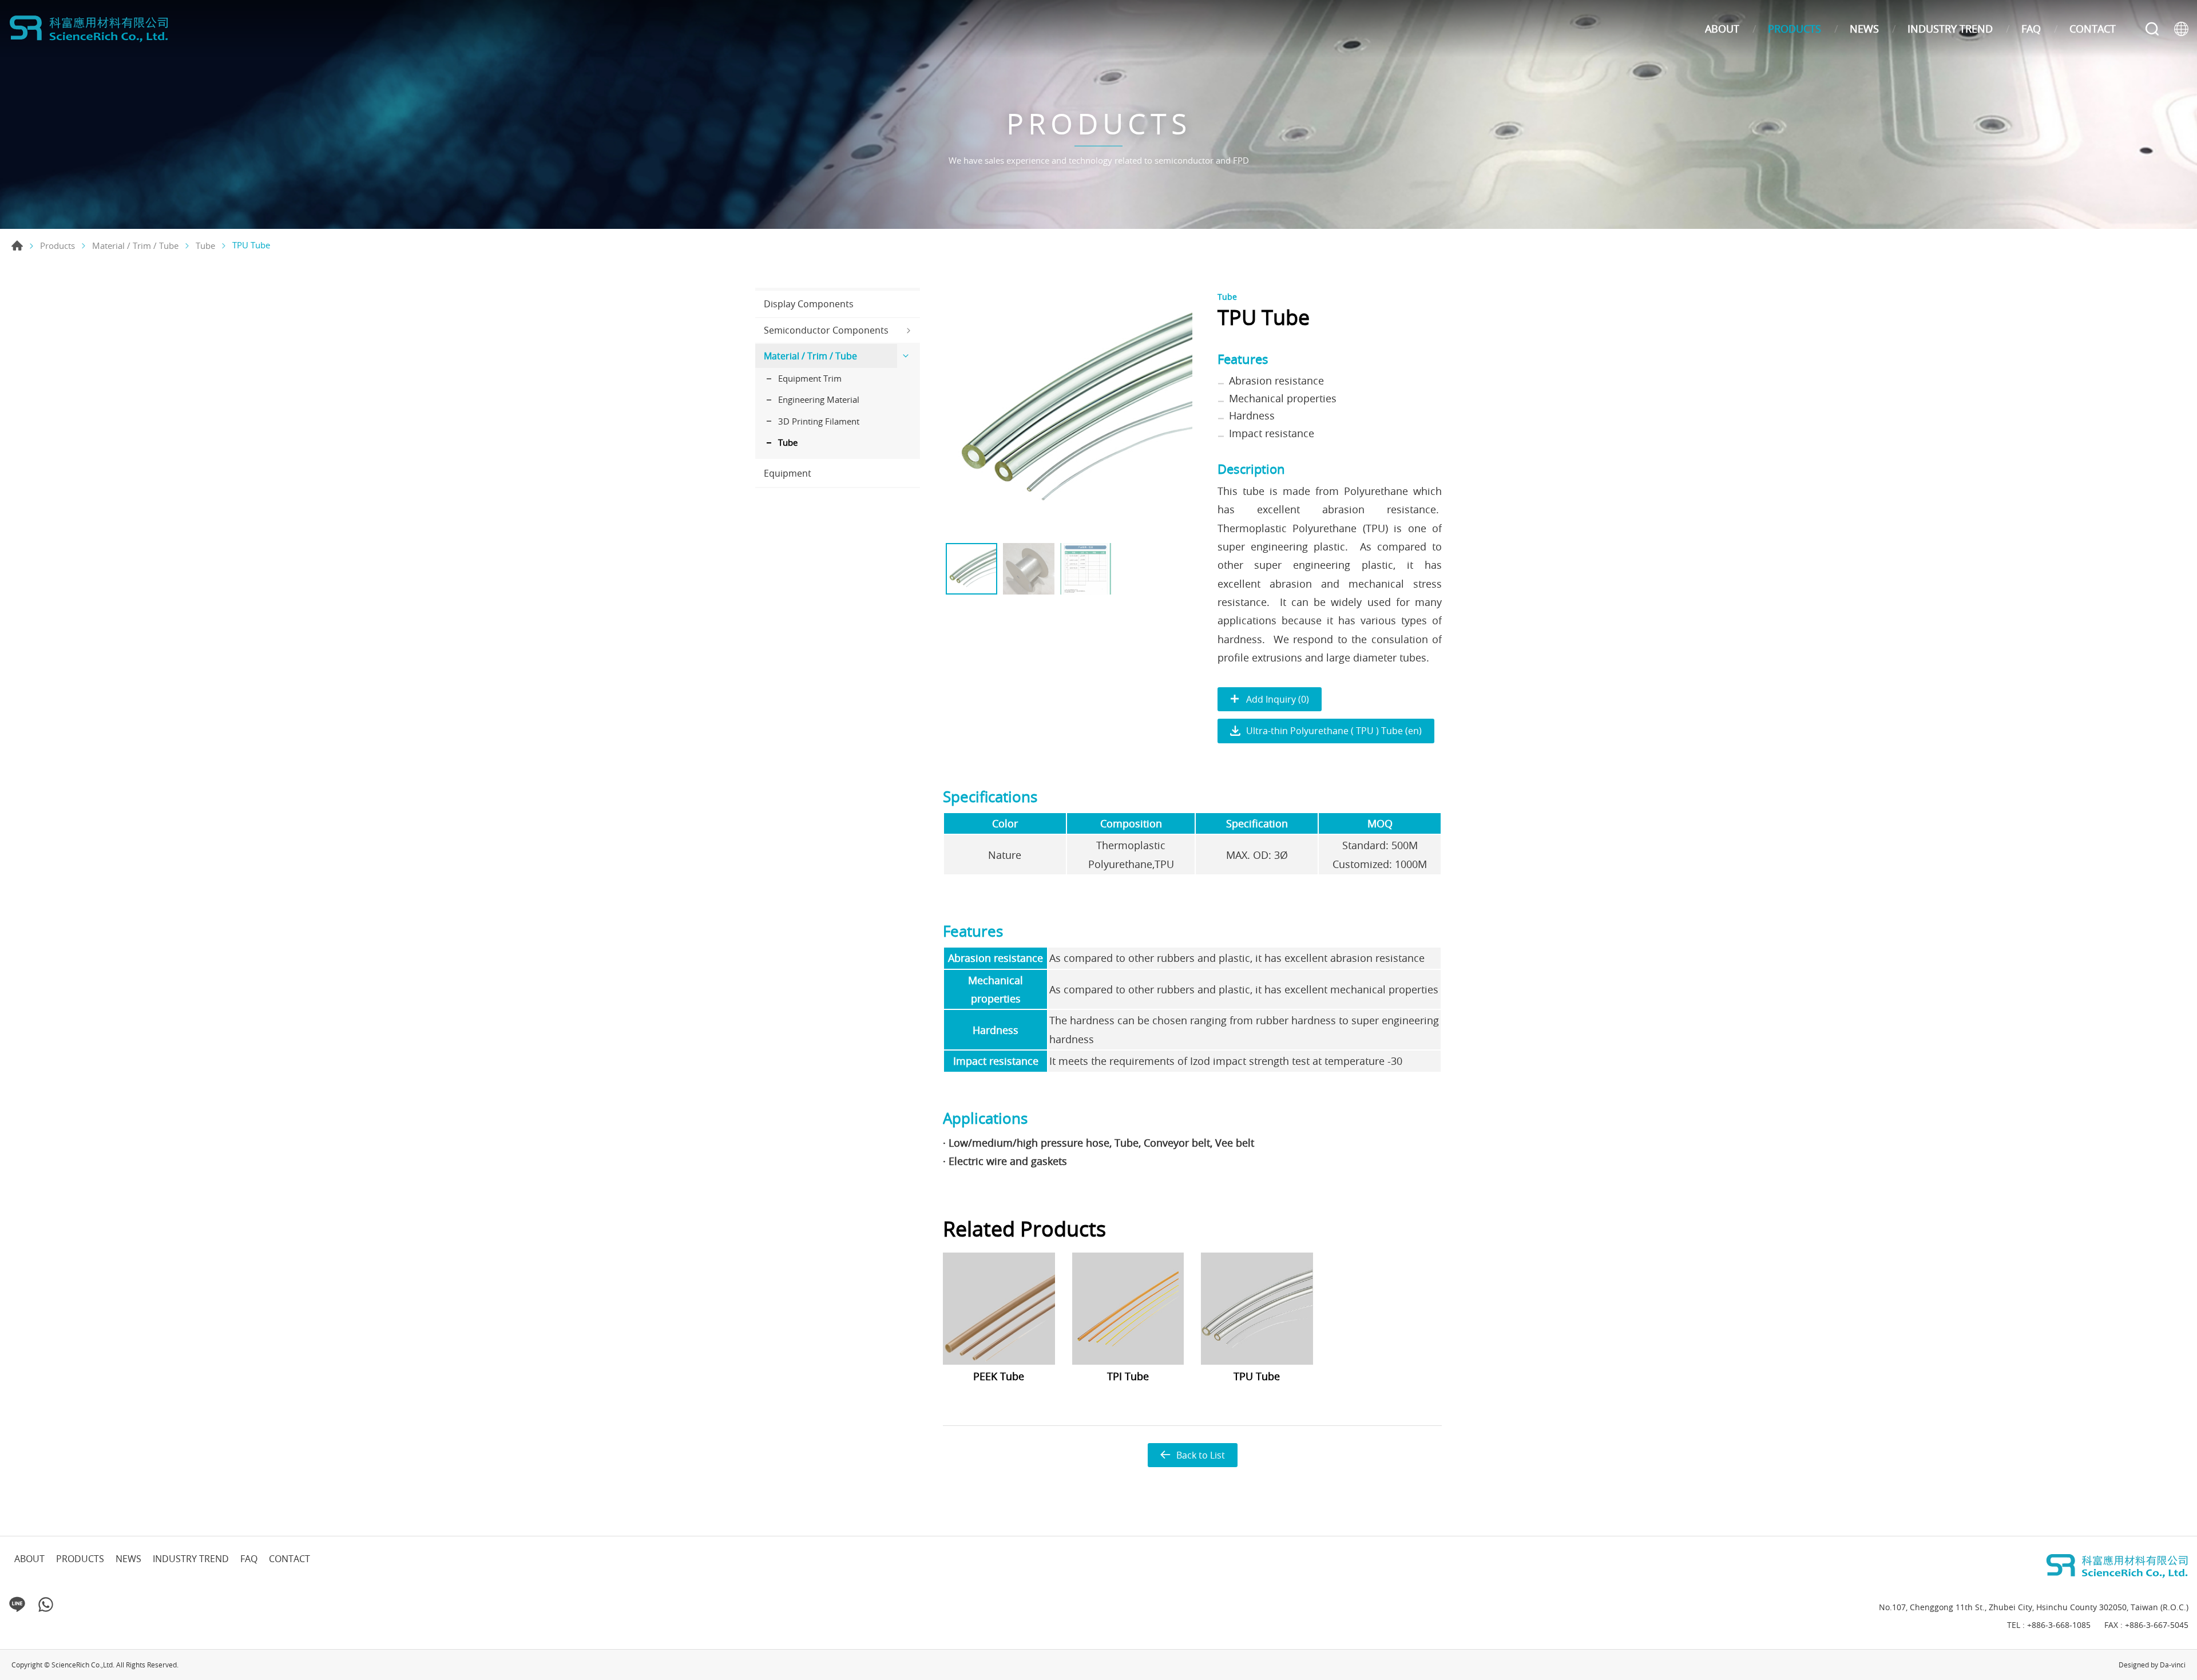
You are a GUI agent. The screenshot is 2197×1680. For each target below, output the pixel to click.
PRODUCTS (1795, 29)
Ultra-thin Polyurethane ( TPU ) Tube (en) (1334, 731)
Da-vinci (2173, 1665)
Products (57, 246)
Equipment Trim (810, 378)
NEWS (1864, 29)
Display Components (809, 304)
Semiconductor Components (826, 330)
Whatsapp (46, 1604)
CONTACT (2093, 29)
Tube (205, 246)
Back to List (1201, 1455)
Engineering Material (819, 399)
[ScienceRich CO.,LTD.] (89, 29)
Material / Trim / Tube (135, 246)
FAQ (2031, 29)
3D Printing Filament (819, 421)
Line (17, 1604)
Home (17, 245)
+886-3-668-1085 (2059, 1625)
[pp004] (1068, 413)
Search (2152, 29)
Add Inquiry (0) (1278, 699)
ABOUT (1722, 29)
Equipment (788, 473)
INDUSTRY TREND (1950, 29)
